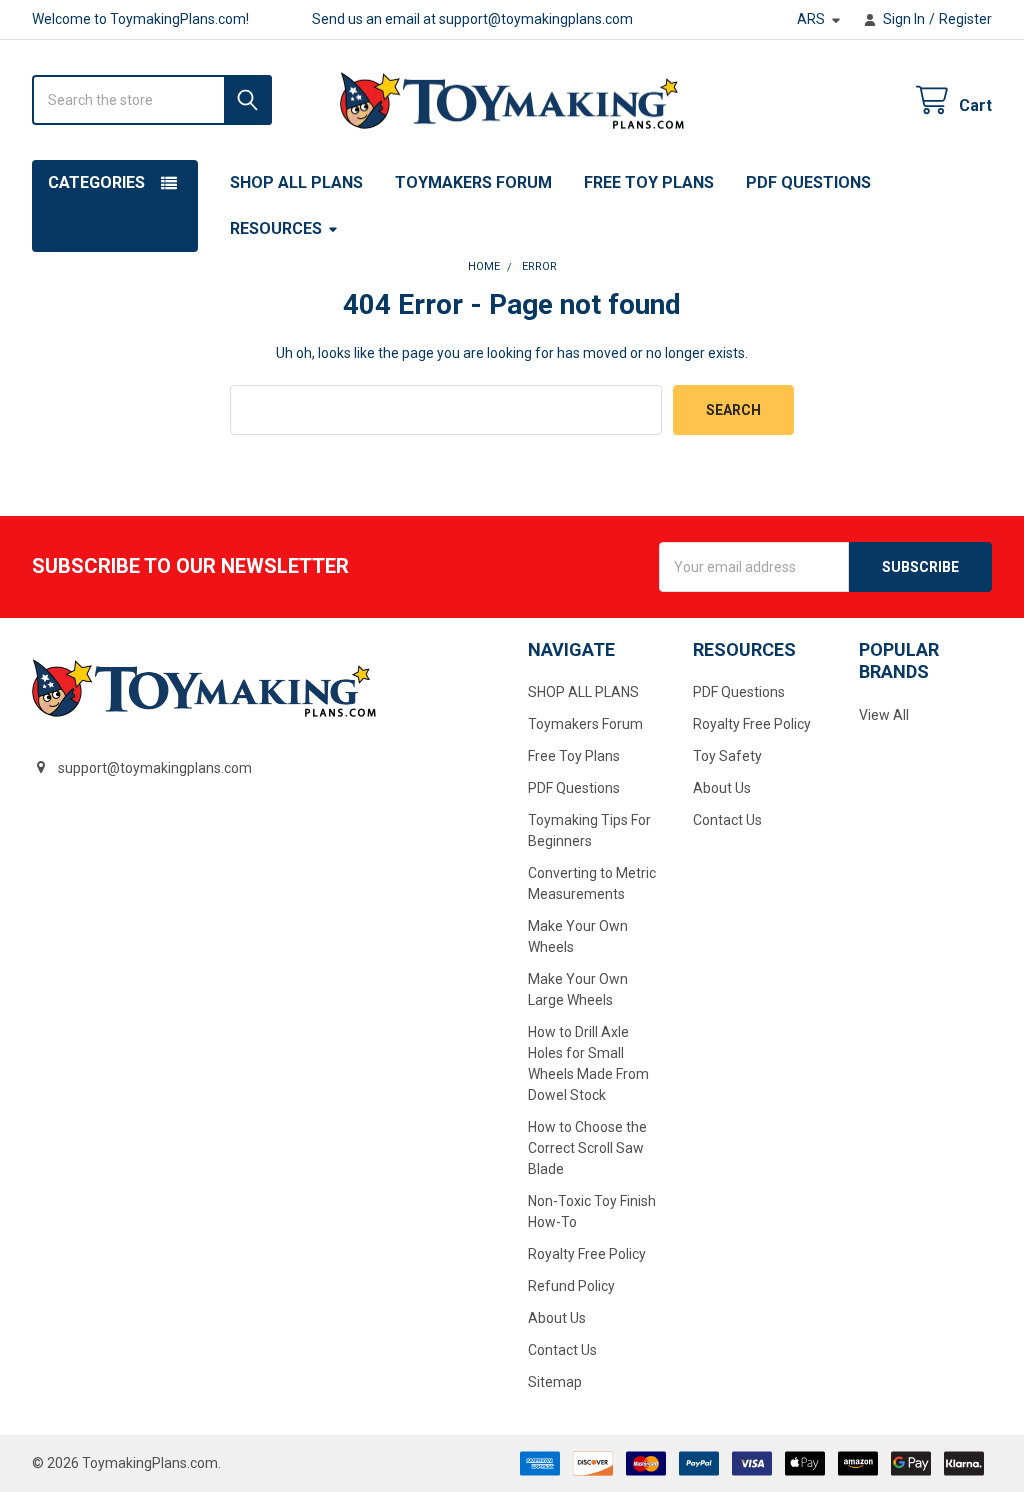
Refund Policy (571, 1286)
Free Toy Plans (649, 182)
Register (965, 19)
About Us (557, 1318)
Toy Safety (727, 756)
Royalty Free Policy (587, 1254)
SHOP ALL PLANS (296, 182)
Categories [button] (96, 182)
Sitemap (555, 1382)
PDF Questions (808, 182)
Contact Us (562, 1350)
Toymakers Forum (473, 182)
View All (884, 715)
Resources (276, 228)
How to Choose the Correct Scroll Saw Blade (587, 1148)
